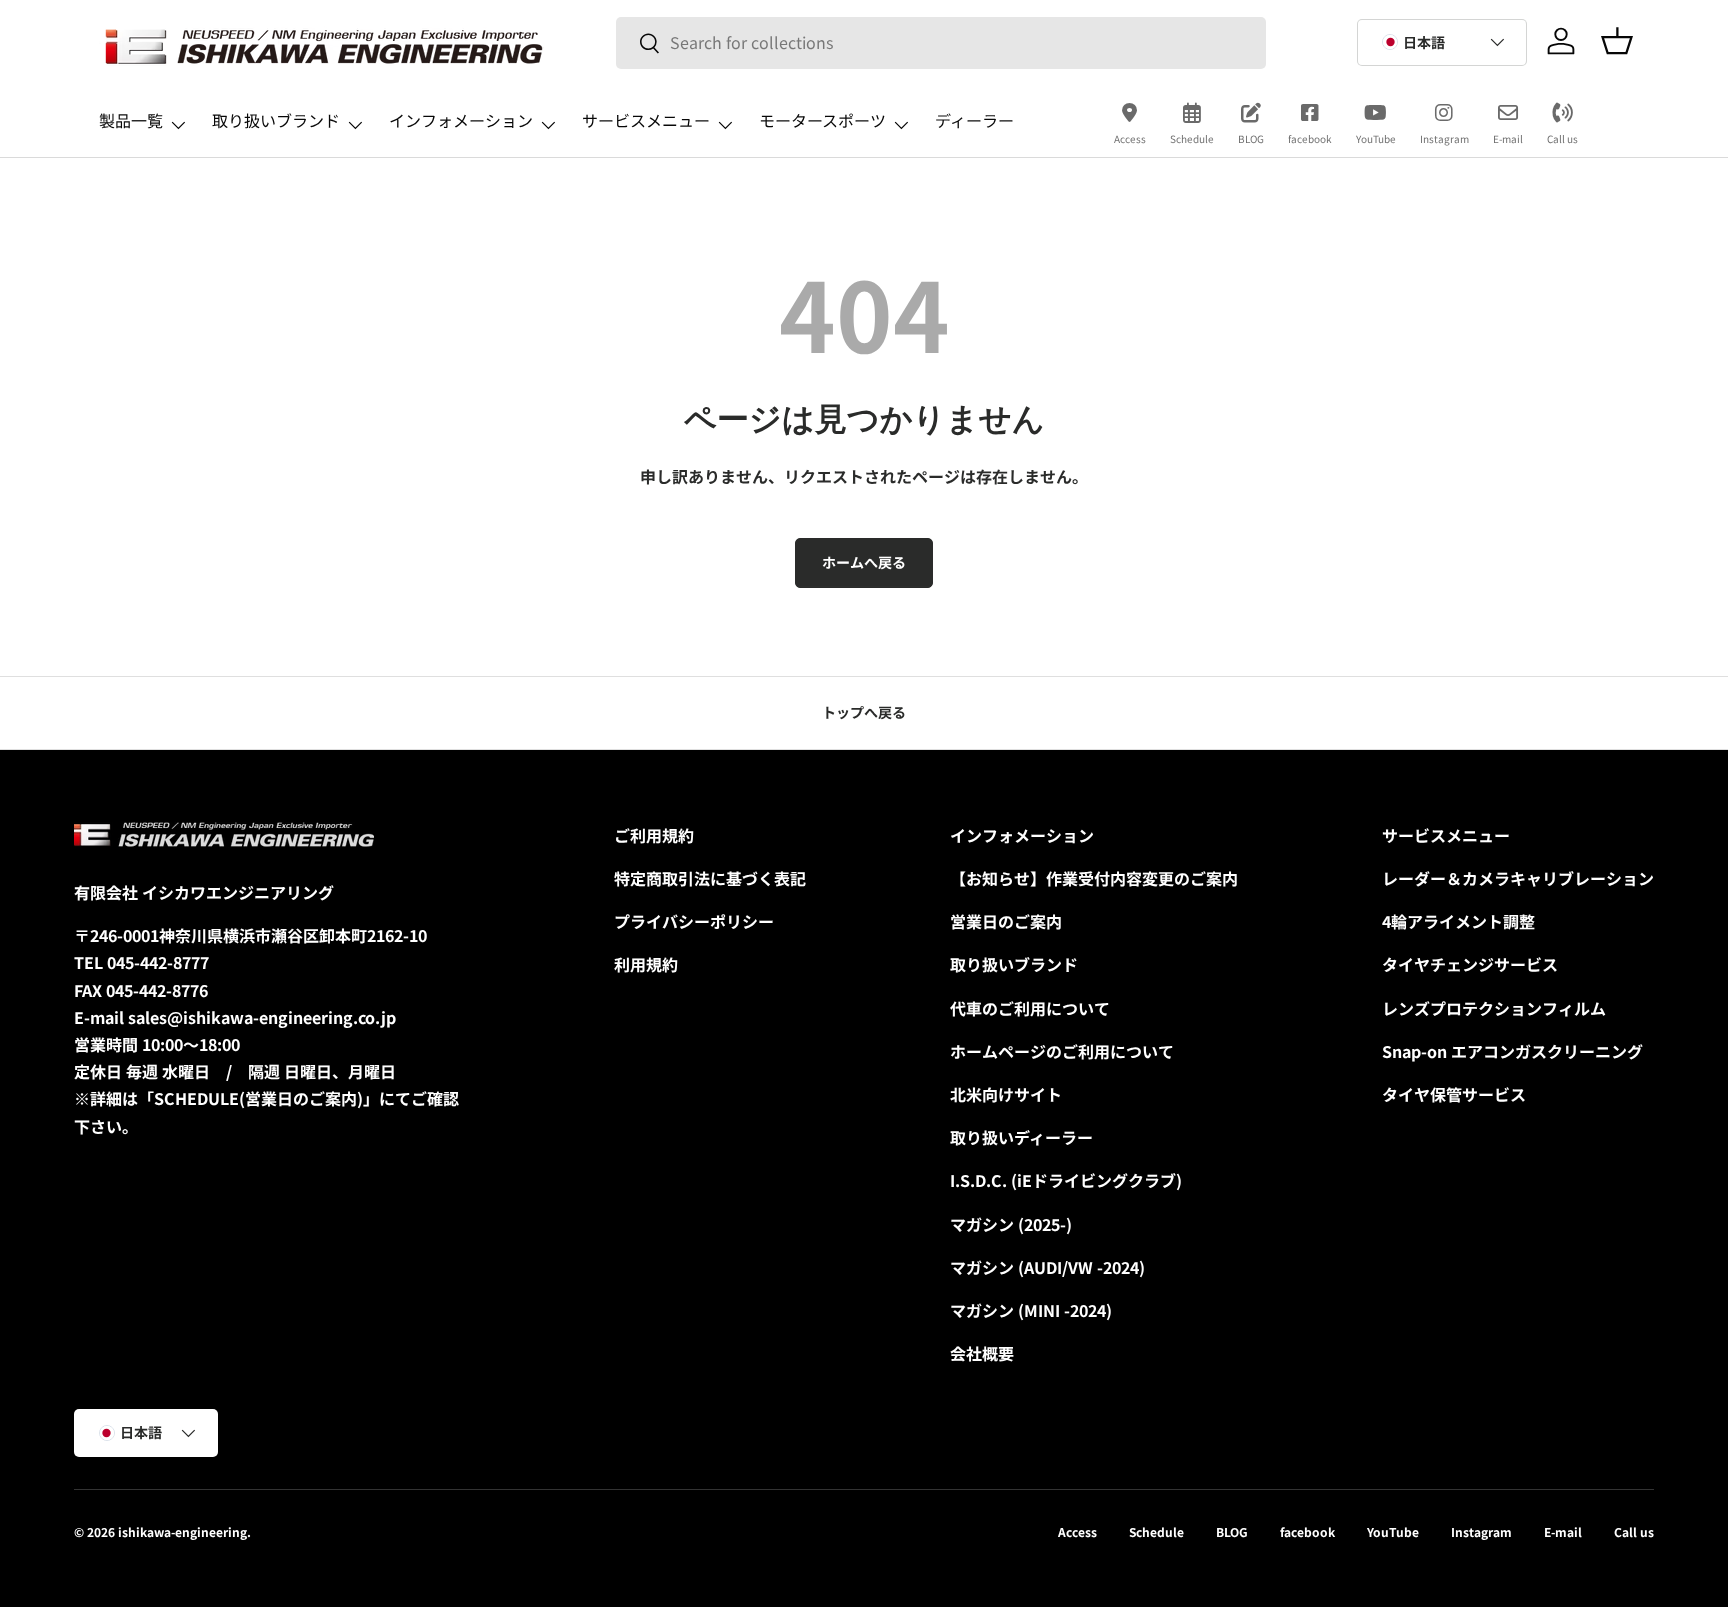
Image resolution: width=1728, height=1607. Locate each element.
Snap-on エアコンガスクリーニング (1512, 1051)
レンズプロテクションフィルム (1494, 1008)
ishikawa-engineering (182, 1531)
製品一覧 (131, 120)
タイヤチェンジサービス (1470, 964)
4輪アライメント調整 (1458, 921)
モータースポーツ (822, 120)
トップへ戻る (864, 712)
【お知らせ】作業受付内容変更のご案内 (1094, 878)
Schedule (1192, 138)
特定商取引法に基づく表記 (710, 878)
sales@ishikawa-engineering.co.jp (262, 1017)
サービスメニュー (646, 120)
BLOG (1251, 138)
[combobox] (941, 42)
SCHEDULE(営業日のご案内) (258, 1098)
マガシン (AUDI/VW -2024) (1047, 1267)
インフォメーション (461, 120)
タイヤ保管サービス (1454, 1094)
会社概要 (982, 1353)
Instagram (1444, 138)
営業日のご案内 (1006, 921)
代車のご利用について (1030, 1008)
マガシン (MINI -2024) (1031, 1310)
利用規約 (646, 964)
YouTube (1376, 138)
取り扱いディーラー (1021, 1137)
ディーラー (974, 120)
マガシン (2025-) (1011, 1224)
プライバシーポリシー (694, 921)
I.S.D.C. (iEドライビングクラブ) (1066, 1180)
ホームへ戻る (864, 562)
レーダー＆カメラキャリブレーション (1518, 878)
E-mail (1508, 138)
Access (1130, 138)
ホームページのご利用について (1062, 1051)
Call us (1562, 138)
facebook (1310, 138)
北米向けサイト (1006, 1094)
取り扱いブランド (276, 120)
